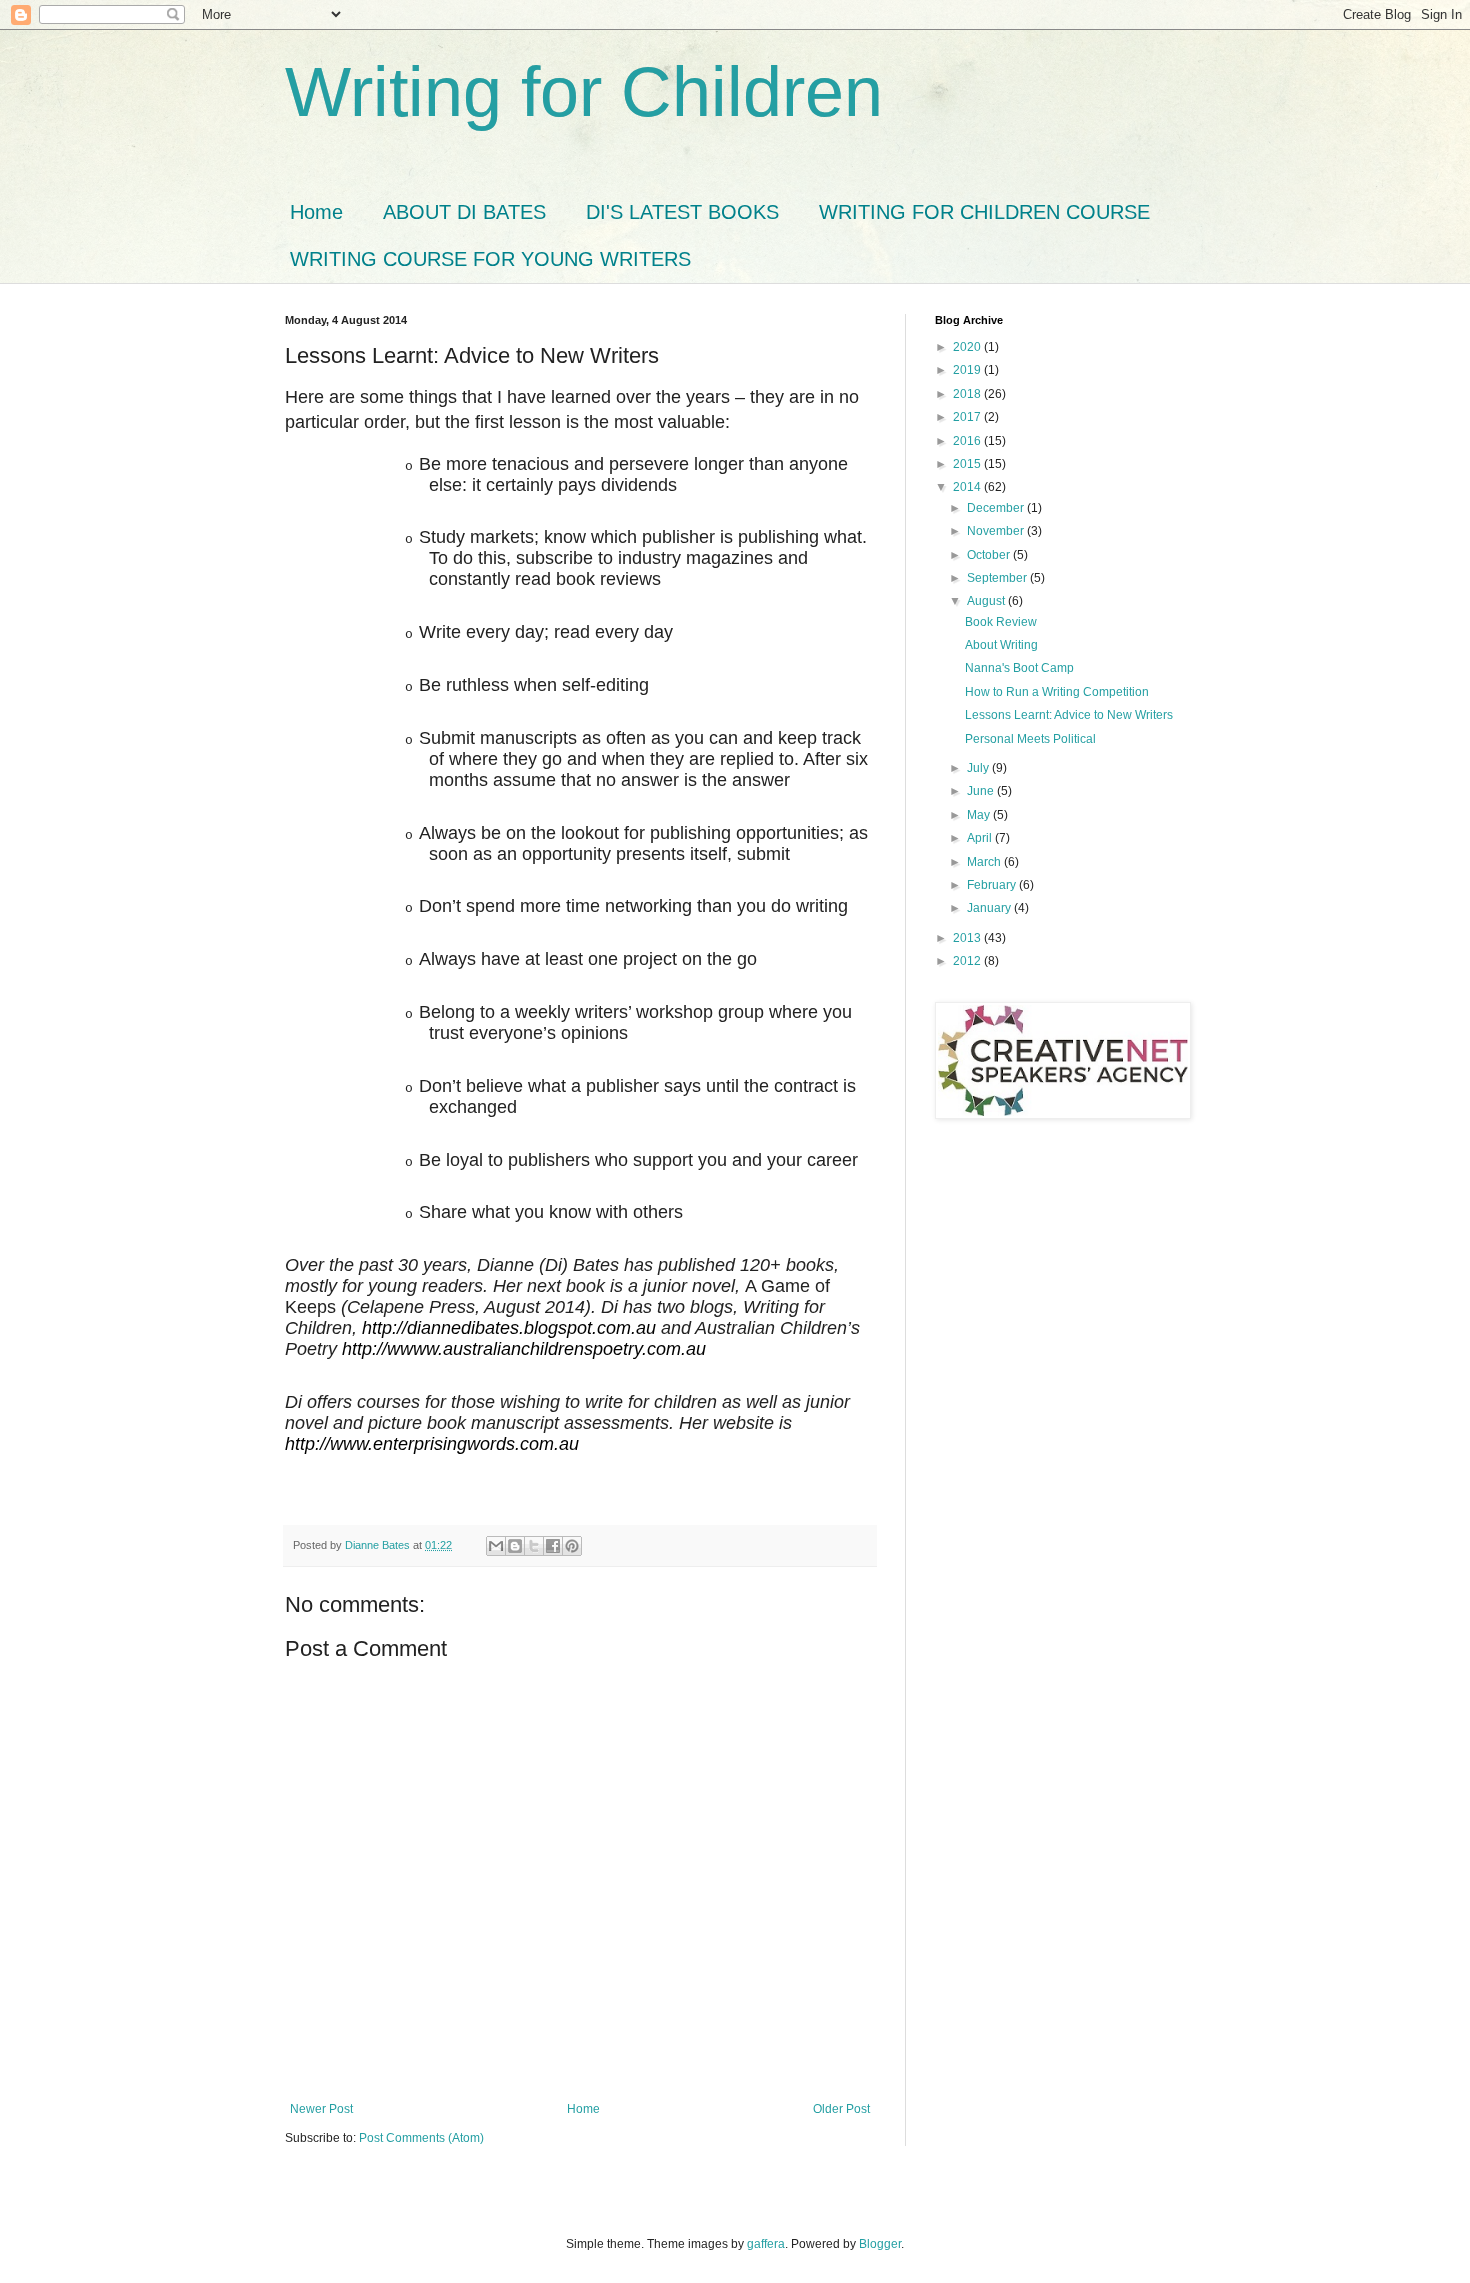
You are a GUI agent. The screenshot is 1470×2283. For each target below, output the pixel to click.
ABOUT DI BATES (464, 212)
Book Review (1001, 622)
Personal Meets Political (1030, 739)
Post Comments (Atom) (421, 2138)
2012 (968, 961)
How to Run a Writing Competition (1057, 692)
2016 (968, 441)
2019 (968, 370)
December (997, 508)
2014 (968, 487)
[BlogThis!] (515, 1546)
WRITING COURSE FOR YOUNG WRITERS (490, 259)
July (979, 768)
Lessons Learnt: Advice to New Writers (1069, 715)
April (981, 838)
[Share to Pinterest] (572, 1546)
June (982, 791)
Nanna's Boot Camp (1019, 668)
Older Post (841, 2109)
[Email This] (496, 1546)
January (990, 908)
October (990, 555)
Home (316, 212)
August (987, 601)
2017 (968, 417)
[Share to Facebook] (553, 1546)
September (998, 578)
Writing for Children (584, 92)
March (985, 862)
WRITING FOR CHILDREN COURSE (984, 212)
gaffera (766, 2244)
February (993, 885)
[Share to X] (534, 1546)
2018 (968, 394)
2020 (968, 347)
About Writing (1001, 645)
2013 (968, 938)
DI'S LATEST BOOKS (682, 212)
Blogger (880, 2244)
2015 (968, 464)
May (980, 815)
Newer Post (321, 2109)
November (997, 531)
